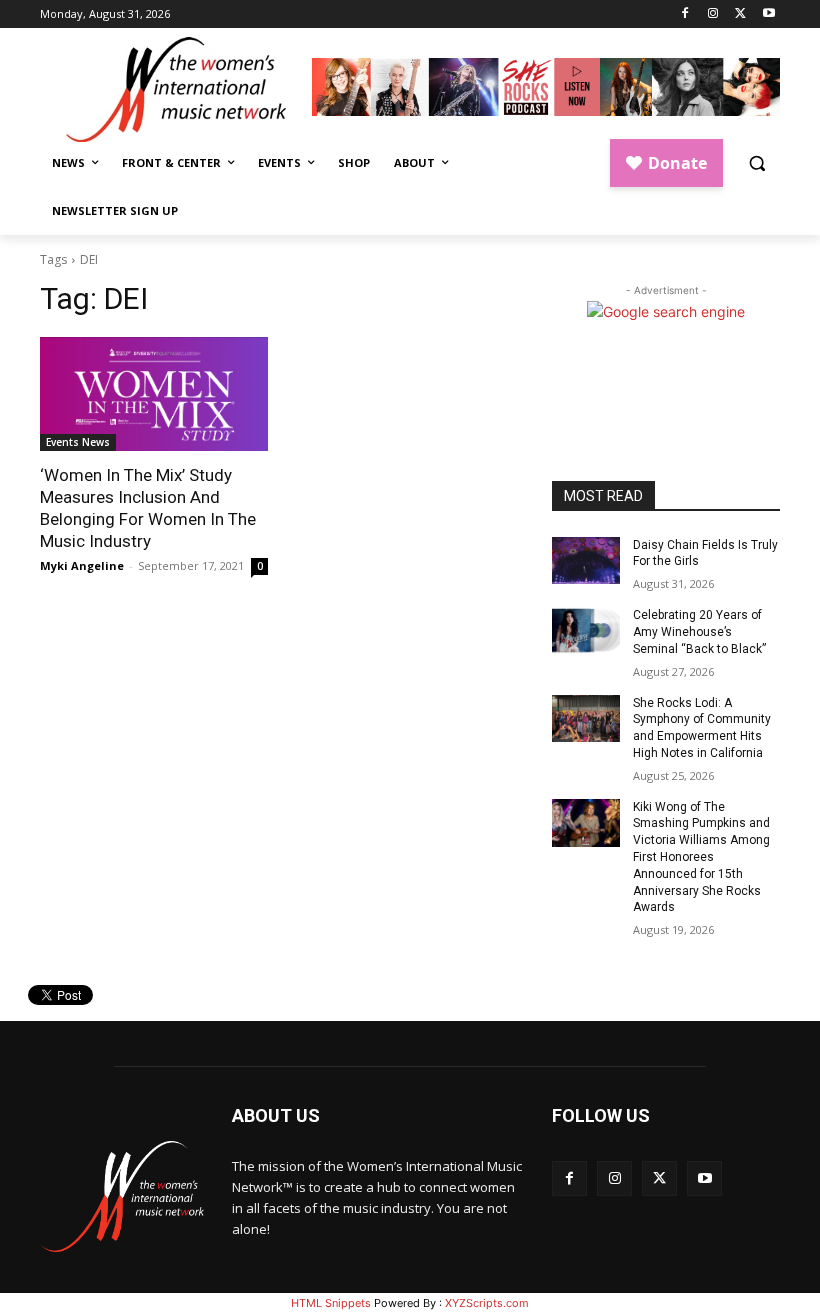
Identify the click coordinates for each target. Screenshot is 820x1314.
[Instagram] (713, 14)
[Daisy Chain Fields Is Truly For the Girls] (586, 561)
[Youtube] (768, 14)
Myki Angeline (82, 565)
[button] (756, 163)
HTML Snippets (331, 1303)
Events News (78, 442)
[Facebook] (685, 14)
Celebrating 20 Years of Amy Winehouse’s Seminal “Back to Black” (699, 632)
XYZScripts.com (487, 1303)
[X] (740, 14)
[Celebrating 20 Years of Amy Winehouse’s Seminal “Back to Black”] (586, 631)
